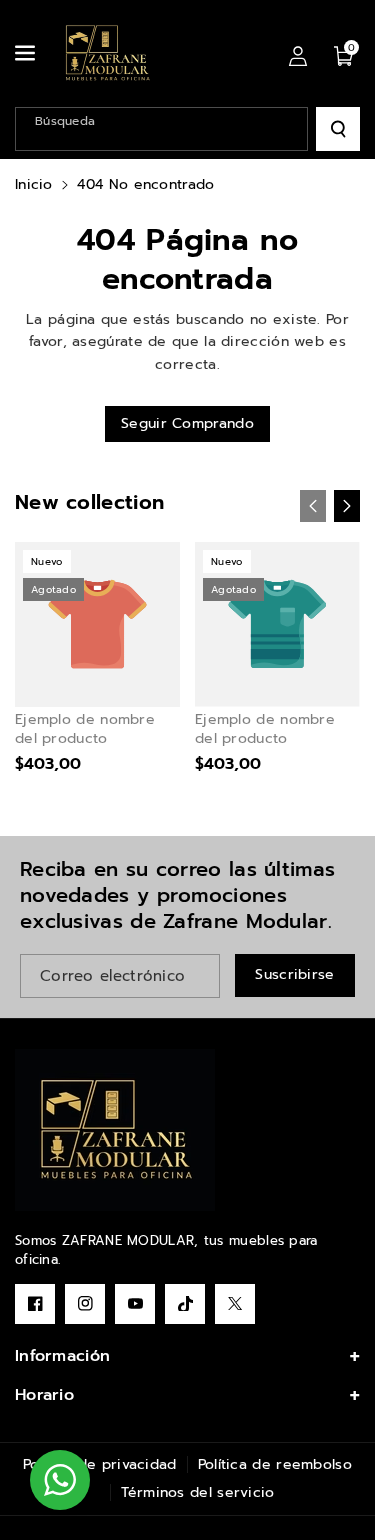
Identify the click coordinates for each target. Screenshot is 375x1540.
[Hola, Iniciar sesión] (298, 55)
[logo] (115, 1130)
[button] (27, 53)
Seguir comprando (187, 423)
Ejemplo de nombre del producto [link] (85, 729)
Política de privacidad (100, 1464)
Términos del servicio (197, 1492)
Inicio (34, 184)
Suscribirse (294, 974)
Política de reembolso (275, 1464)
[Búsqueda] (338, 129)
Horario (44, 1395)
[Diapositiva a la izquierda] (313, 506)
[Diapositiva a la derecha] (347, 506)
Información (62, 1356)
